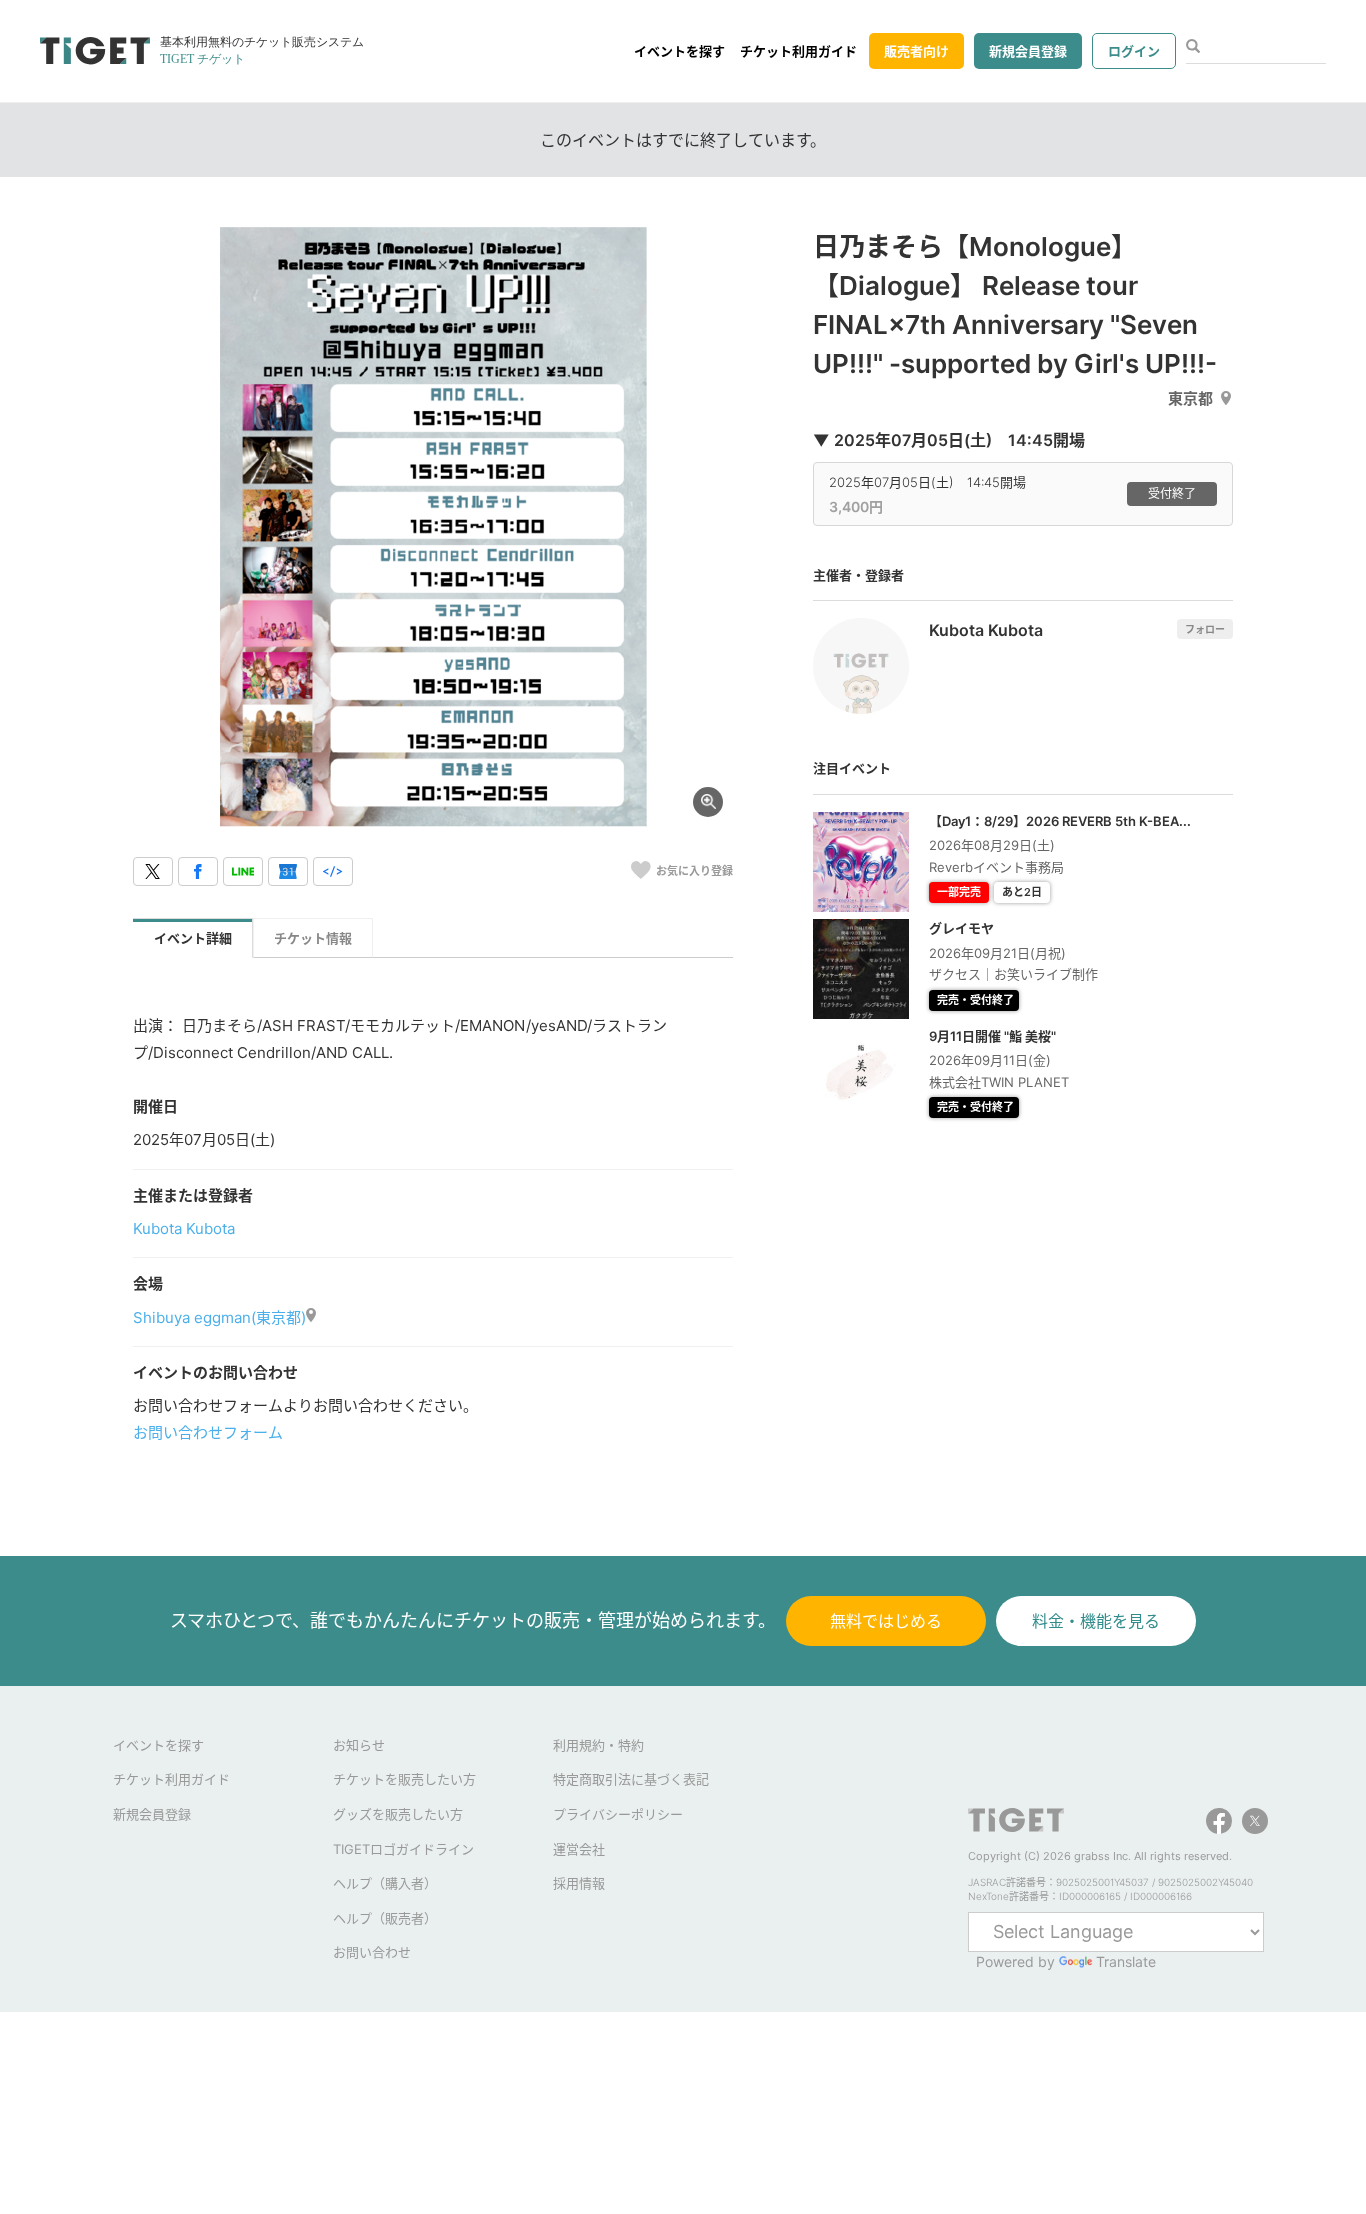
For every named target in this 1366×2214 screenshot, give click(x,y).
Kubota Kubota (184, 1228)
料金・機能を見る (1096, 1621)
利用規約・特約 (598, 1745)
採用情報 (579, 1883)
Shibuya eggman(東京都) (219, 1317)
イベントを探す (679, 51)
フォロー (1205, 629)
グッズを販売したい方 (398, 1814)
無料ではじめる (886, 1621)
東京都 (1190, 398)
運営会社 (579, 1849)
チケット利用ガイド (798, 51)
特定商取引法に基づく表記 (631, 1779)
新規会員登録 (1028, 51)
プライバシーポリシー (618, 1814)
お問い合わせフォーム (208, 1432)
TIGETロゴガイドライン (403, 1849)
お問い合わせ (372, 1952)
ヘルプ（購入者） (385, 1883)
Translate (1126, 1961)
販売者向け (916, 51)
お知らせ (359, 1745)
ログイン (1134, 51)
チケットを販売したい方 (404, 1779)
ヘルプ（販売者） (385, 1918)
